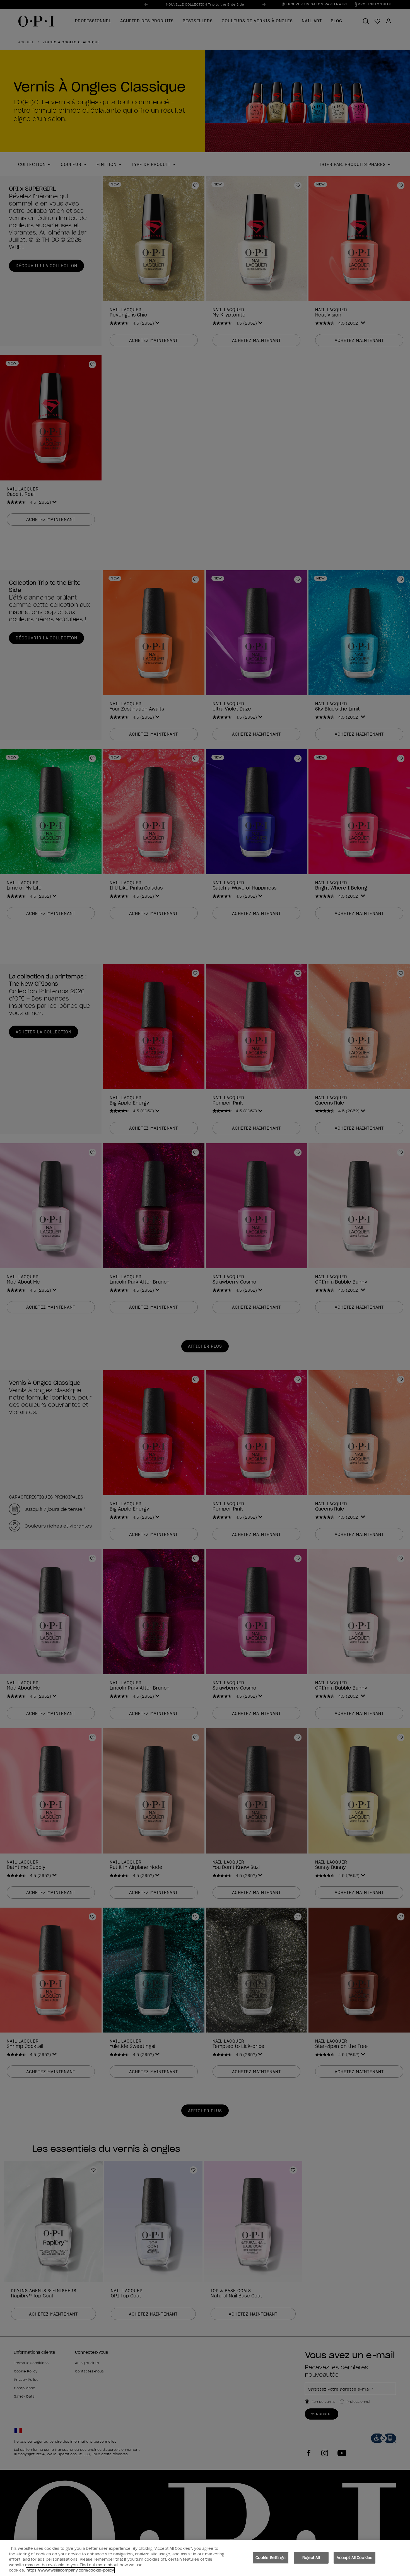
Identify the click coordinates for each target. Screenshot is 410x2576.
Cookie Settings (271, 2558)
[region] (205, 2558)
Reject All (311, 2558)
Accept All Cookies (354, 2558)
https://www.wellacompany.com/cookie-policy (70, 2570)
